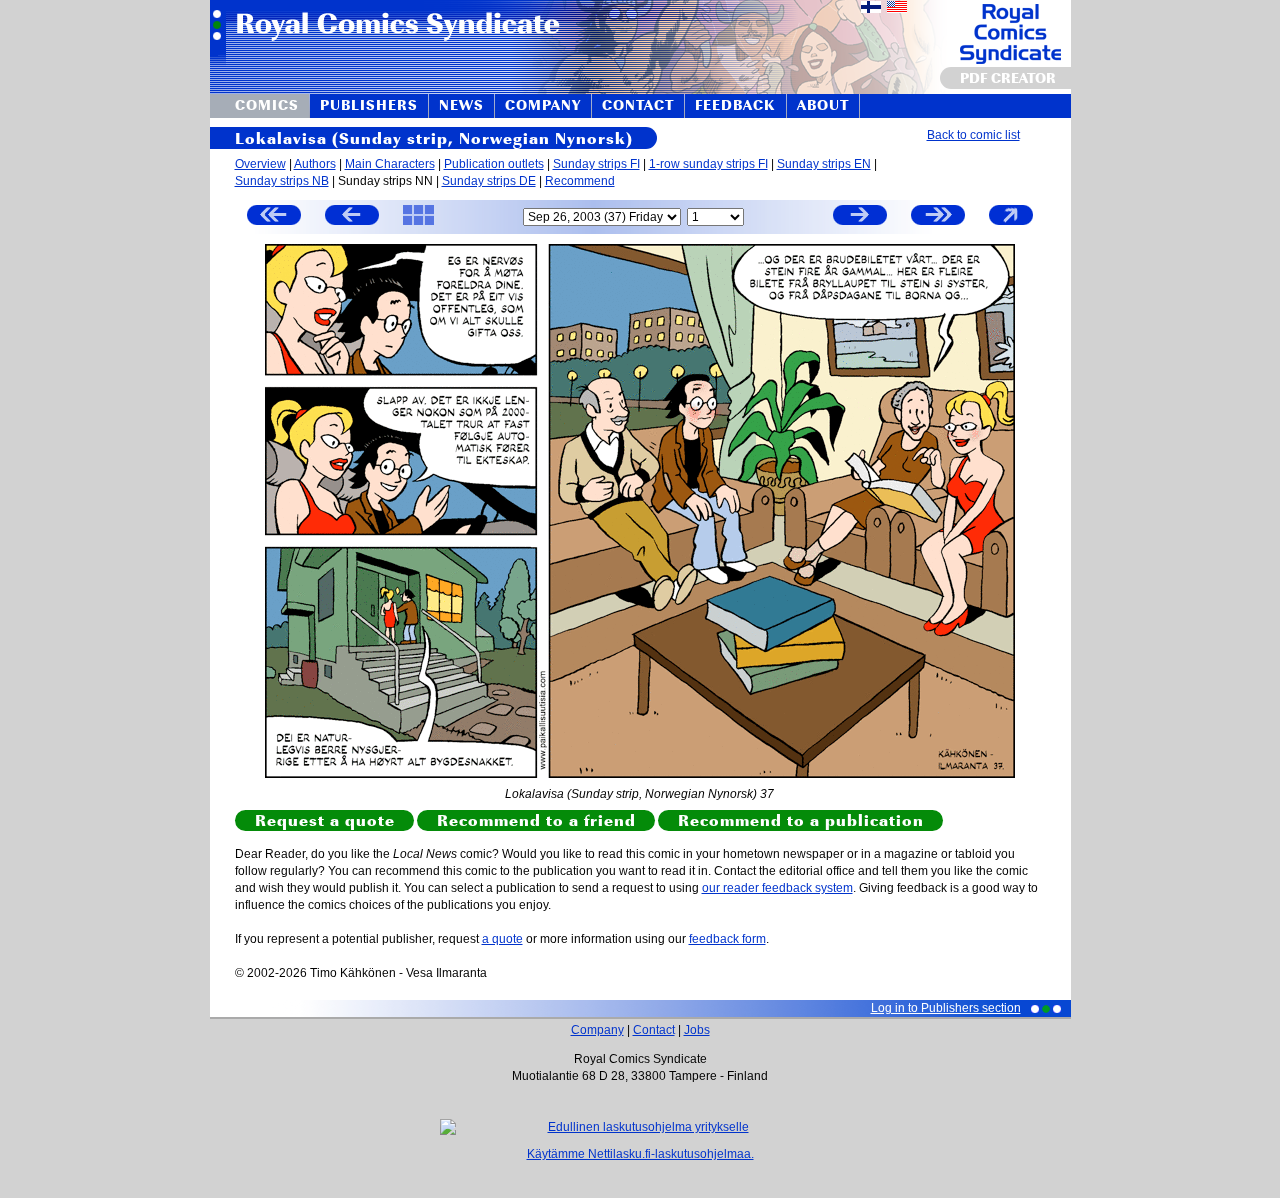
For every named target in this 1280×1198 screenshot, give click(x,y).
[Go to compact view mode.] (1011, 224)
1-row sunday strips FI (708, 164)
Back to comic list (973, 135)
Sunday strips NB (282, 181)
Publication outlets (494, 164)
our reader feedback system (777, 888)
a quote (502, 939)
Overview (260, 164)
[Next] (860, 217)
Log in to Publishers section (946, 1008)
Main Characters (390, 164)
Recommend (580, 181)
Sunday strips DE (489, 181)
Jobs (697, 1030)
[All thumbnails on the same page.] (418, 224)
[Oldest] (274, 217)
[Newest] (938, 217)
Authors (315, 164)
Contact (654, 1030)
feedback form (727, 939)
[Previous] (352, 217)
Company (597, 1030)
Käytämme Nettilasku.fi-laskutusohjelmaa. (640, 1154)
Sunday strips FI (596, 164)
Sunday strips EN (824, 164)
